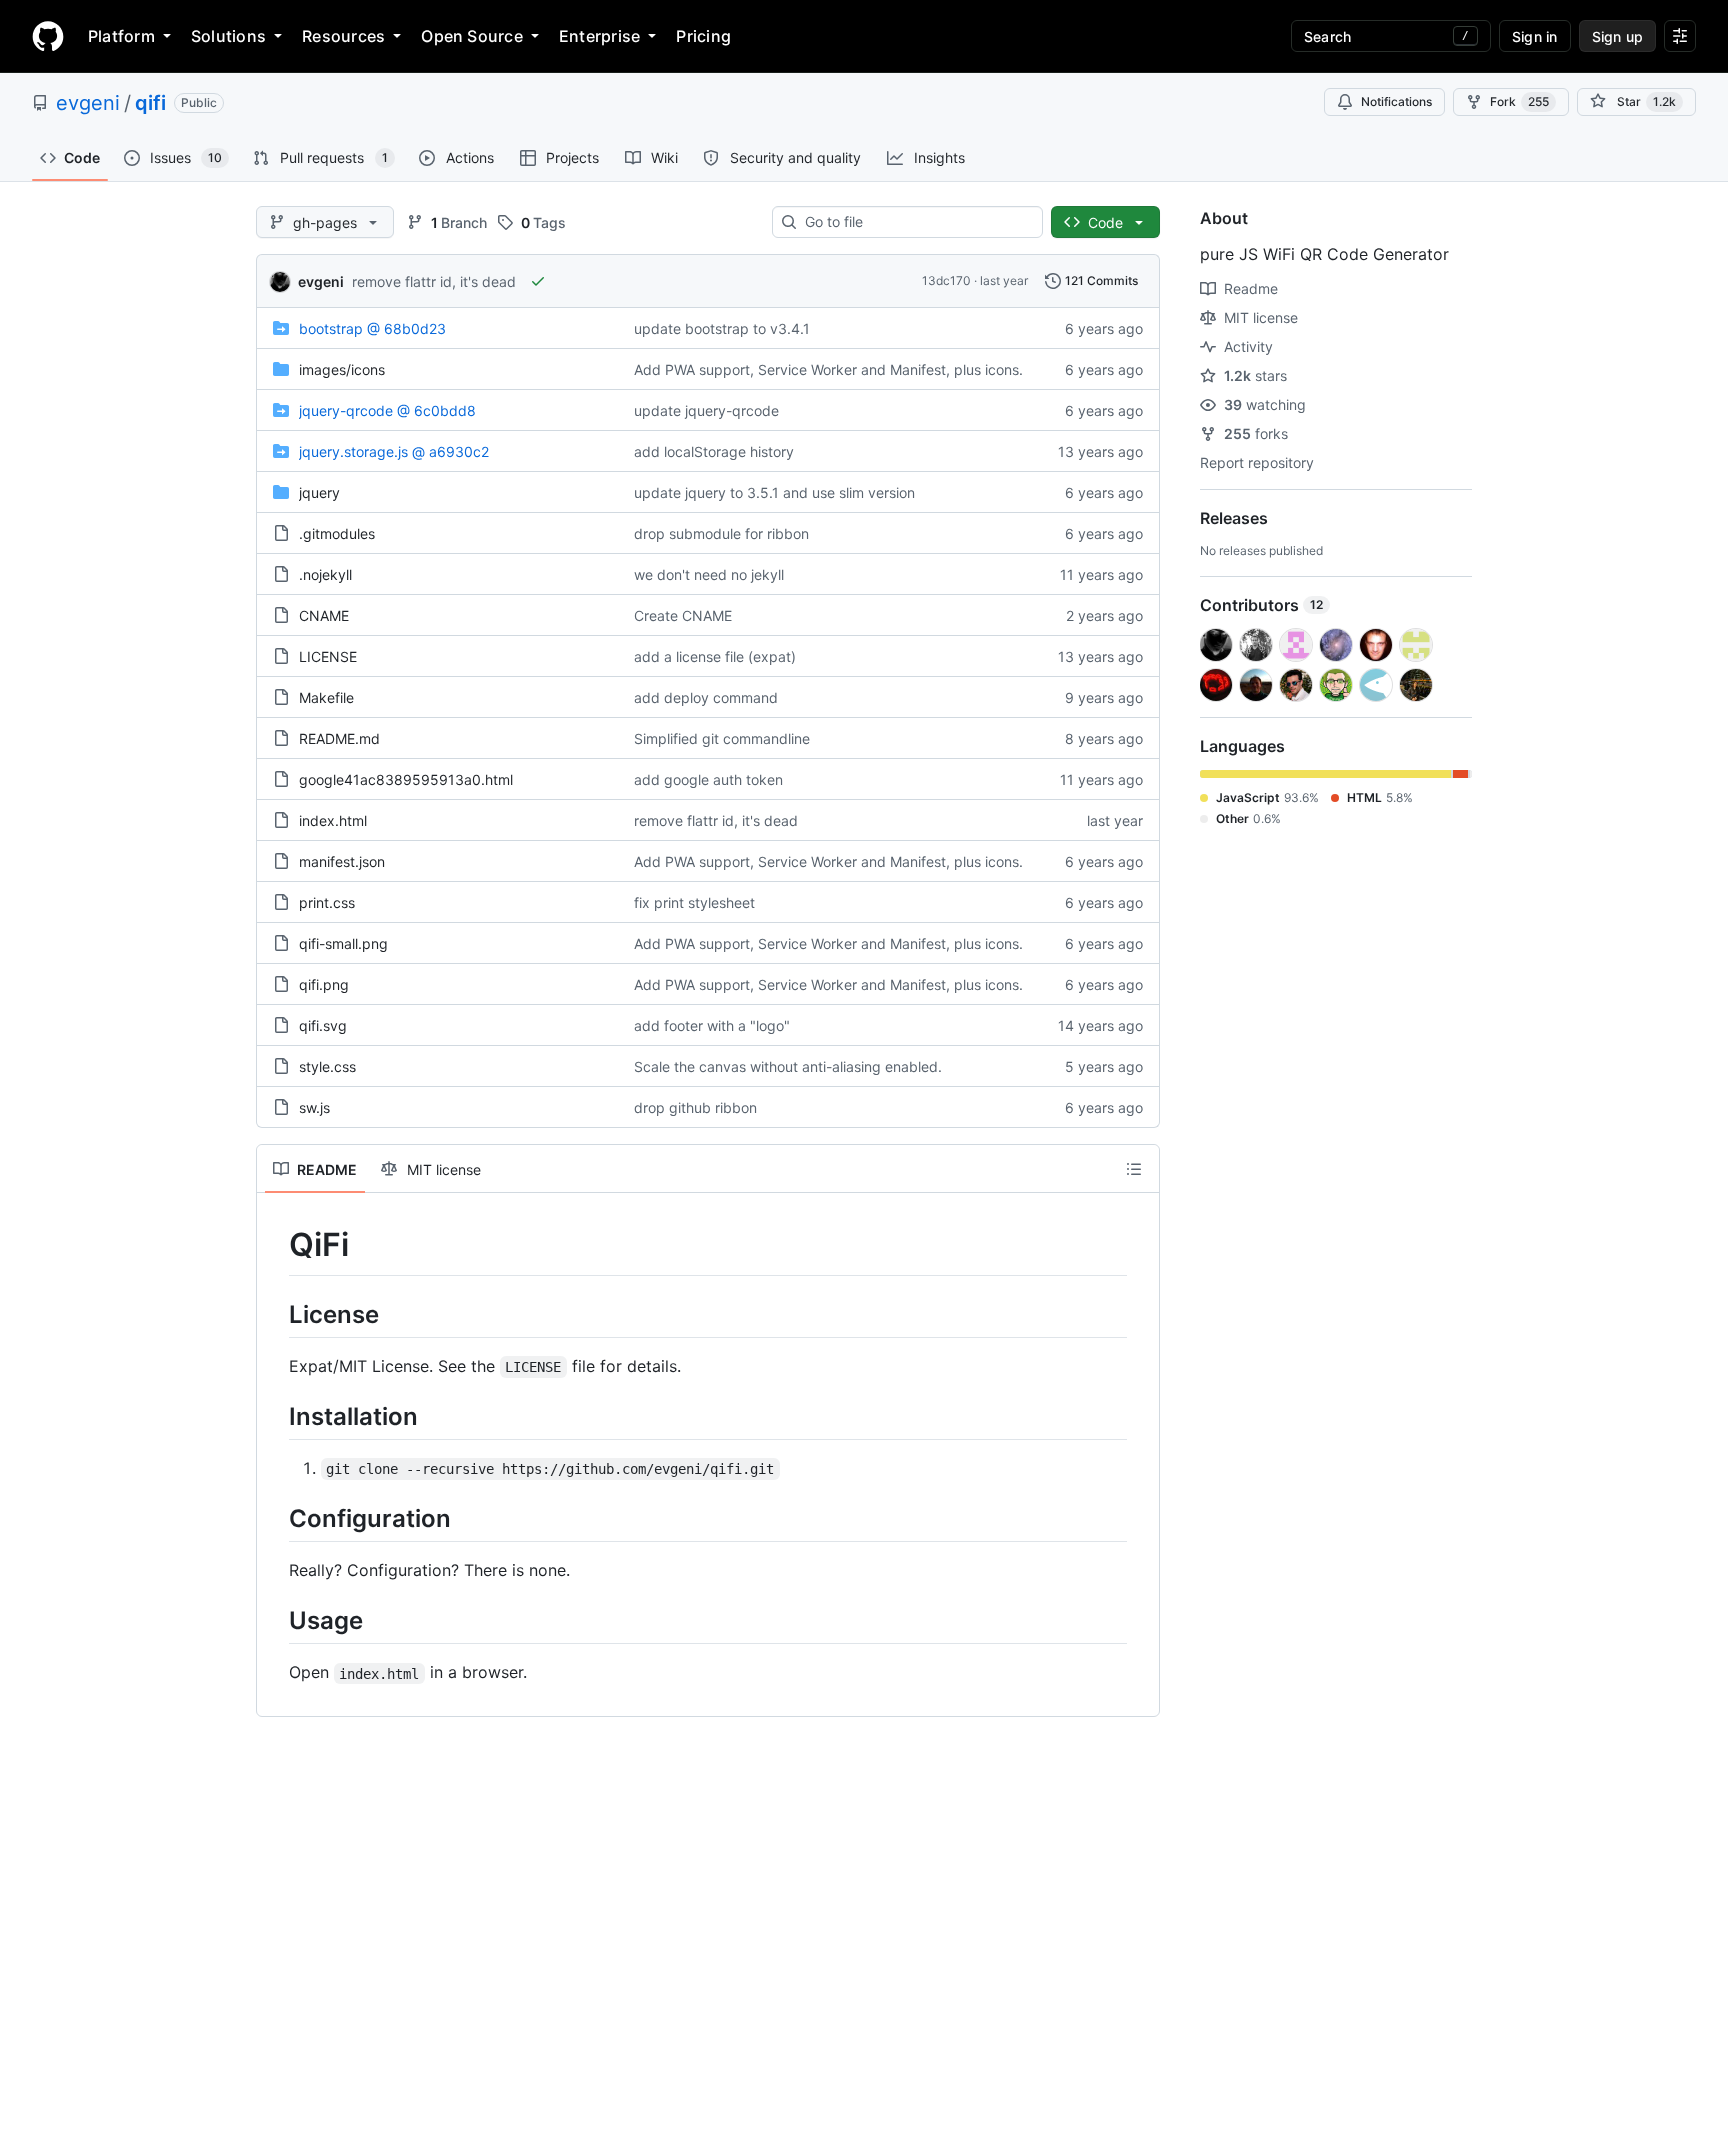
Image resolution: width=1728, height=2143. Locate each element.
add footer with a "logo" (712, 1025)
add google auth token (708, 779)
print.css (327, 902)
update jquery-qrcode (706, 410)
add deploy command (706, 697)
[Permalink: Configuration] (275, 1518)
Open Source (472, 36)
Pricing (703, 36)
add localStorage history (714, 451)
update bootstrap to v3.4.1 (722, 328)
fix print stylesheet (694, 902)
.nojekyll (325, 574)
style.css (327, 1066)
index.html (333, 820)
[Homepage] (48, 36)
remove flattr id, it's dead (434, 281)
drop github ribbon (695, 1107)
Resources (343, 36)
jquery (319, 492)
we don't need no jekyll (709, 574)
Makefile (326, 697)
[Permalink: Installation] (275, 1416)
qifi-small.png (343, 943)
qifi (150, 103)
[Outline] (1134, 1169)
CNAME (324, 615)
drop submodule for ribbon (721, 533)
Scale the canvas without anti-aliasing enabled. (788, 1066)
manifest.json (342, 861)
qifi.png (324, 984)
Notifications (1396, 101)
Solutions (228, 36)
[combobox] (915, 222)
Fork (1519, 101)
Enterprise (599, 36)
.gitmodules (337, 533)
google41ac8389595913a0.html (406, 779)
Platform (121, 36)
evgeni (88, 103)
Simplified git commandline (722, 738)
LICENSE (328, 656)
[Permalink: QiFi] (275, 1245)
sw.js (314, 1107)
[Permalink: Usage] (275, 1620)
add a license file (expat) (715, 656)
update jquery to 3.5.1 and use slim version (774, 492)
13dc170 (946, 280)
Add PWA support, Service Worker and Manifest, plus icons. (828, 369)
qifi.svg (323, 1025)
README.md (339, 738)
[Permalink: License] (275, 1314)
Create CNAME (683, 615)
